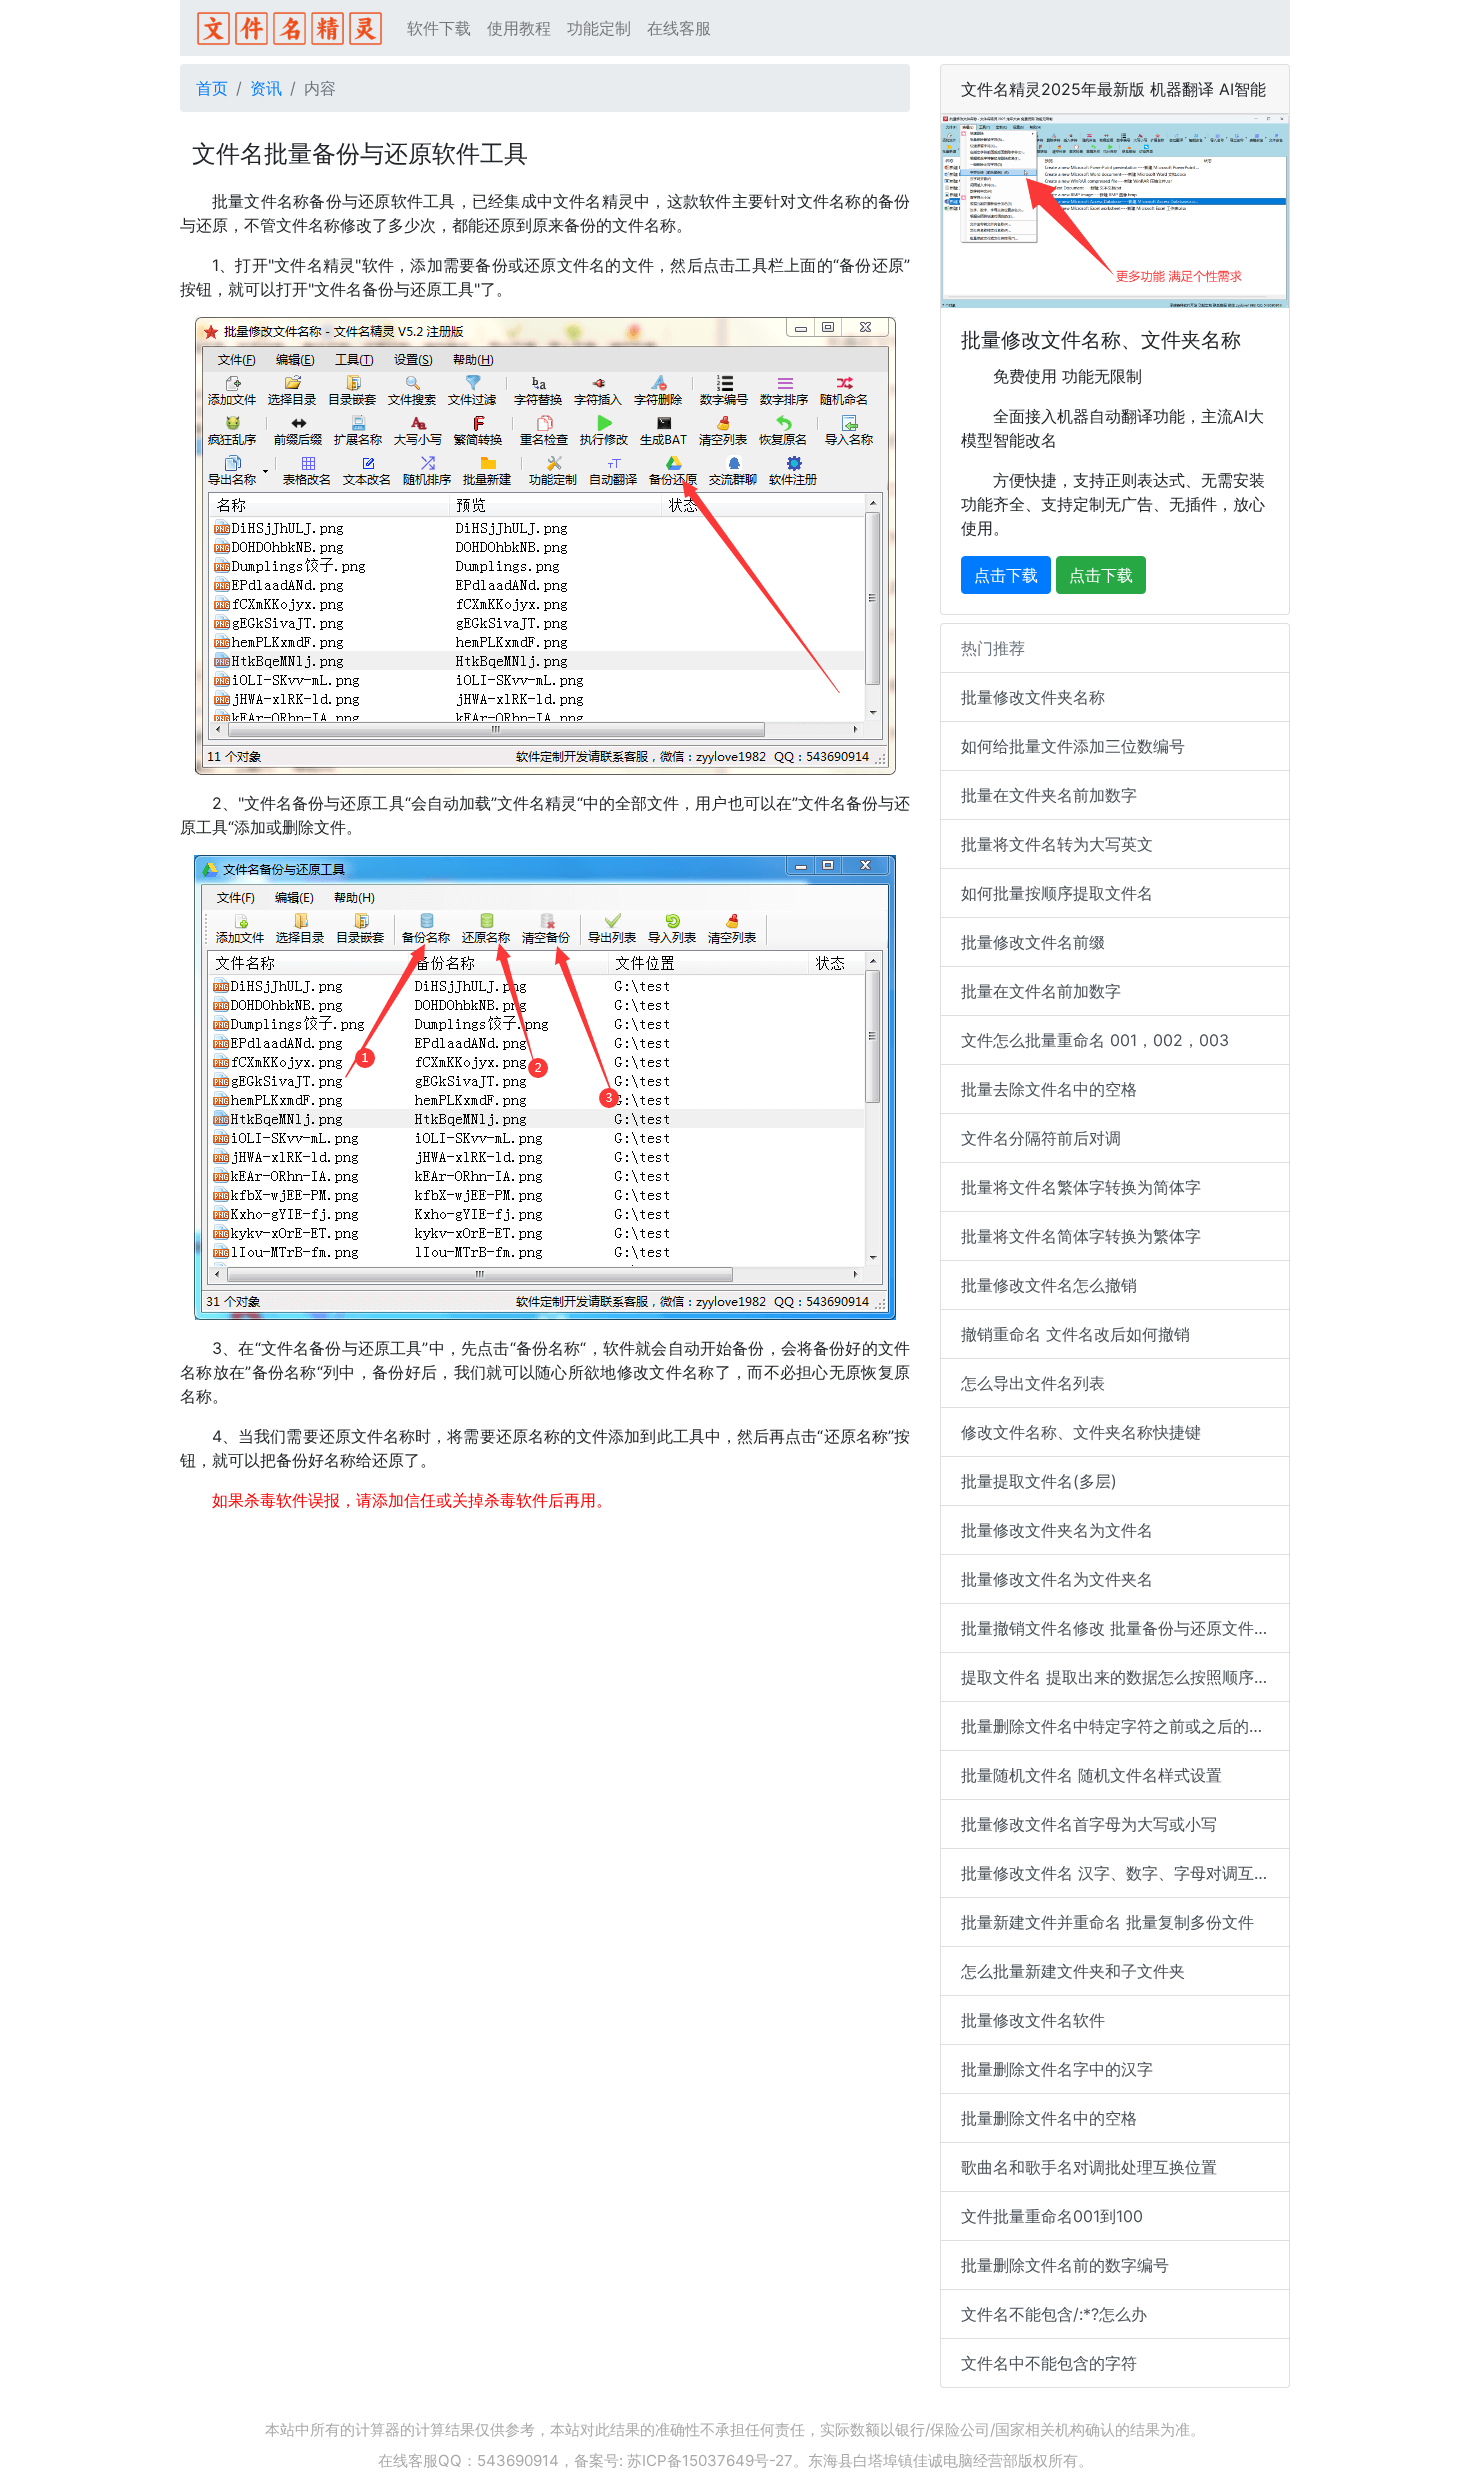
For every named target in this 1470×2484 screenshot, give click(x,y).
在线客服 (679, 28)
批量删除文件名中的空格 (1049, 2118)
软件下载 (439, 28)
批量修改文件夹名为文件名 (1057, 1530)
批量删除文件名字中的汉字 (1057, 2069)
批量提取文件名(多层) (1039, 1481)
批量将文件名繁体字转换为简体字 (1081, 1187)
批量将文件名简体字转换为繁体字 (1081, 1236)
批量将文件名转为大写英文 (1057, 844)
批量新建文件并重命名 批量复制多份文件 (1107, 1922)
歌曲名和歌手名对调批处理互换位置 (1089, 2167)
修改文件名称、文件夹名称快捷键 (1081, 1432)
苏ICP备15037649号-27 (710, 2460)
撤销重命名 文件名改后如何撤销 (1075, 1334)
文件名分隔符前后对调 (1041, 1138)
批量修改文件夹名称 (1033, 697)
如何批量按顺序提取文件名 (1057, 893)
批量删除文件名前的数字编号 (1065, 2265)
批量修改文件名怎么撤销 (1049, 1285)
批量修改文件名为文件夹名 (1057, 1579)
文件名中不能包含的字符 (1049, 2363)
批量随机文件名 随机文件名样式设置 (1091, 1775)
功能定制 (599, 28)
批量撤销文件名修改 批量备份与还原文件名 (1115, 1628)
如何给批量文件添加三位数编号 (1073, 746)
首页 (212, 88)
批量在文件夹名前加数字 (1049, 795)
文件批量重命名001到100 (1052, 2216)
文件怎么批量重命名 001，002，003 (1095, 1040)
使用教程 (519, 28)
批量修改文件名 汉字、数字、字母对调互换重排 (1125, 1873)
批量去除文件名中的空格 (1049, 1089)
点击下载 (1006, 575)
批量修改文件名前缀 (1033, 942)
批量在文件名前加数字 (1041, 991)
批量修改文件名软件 (1033, 2020)
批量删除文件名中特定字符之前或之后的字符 (1121, 1726)
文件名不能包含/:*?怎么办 (1054, 2314)
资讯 (266, 88)
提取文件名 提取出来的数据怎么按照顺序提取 (1123, 1677)
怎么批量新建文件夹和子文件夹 (1073, 1971)
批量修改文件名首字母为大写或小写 (1089, 1824)
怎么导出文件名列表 (1033, 1383)
